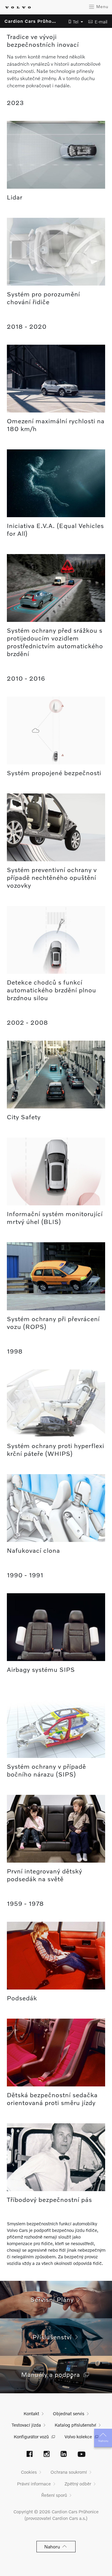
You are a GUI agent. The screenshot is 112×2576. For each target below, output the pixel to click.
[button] (74, 22)
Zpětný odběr (78, 2484)
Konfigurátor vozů (31, 2437)
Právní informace (34, 2484)
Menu (102, 6)
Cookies (29, 2472)
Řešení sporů (54, 2495)
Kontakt (31, 2413)
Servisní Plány (54, 2299)
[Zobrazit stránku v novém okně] (30, 2455)
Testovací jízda (26, 2425)
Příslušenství (54, 2337)
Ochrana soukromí (69, 2472)
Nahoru (103, 2441)
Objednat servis (69, 2413)
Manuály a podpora (52, 2374)
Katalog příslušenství (75, 2425)
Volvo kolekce (78, 2437)
